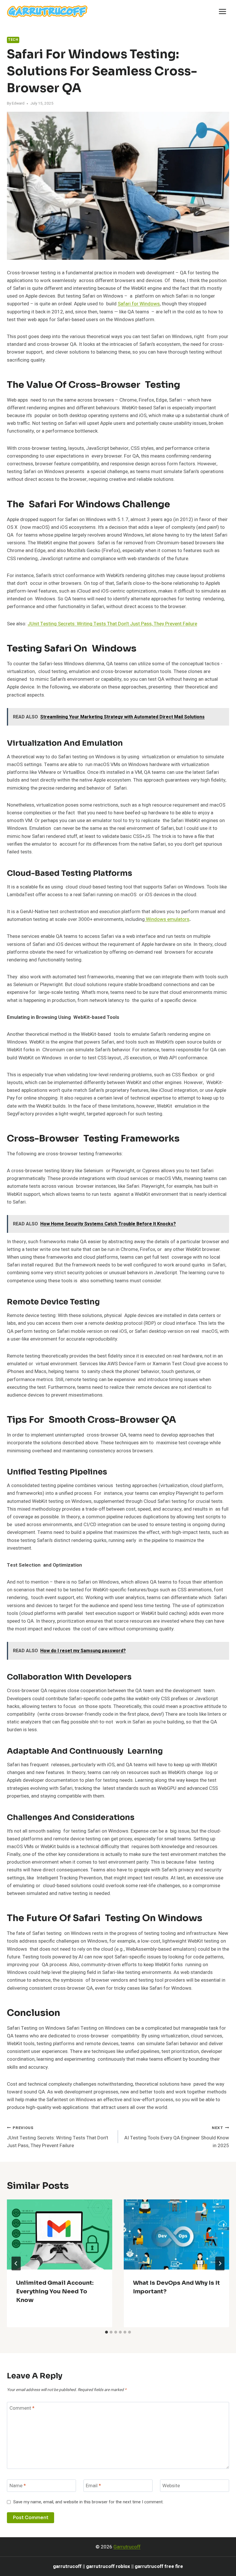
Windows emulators (167, 919)
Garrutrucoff (127, 2547)
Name (18, 2486)
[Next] (220, 2263)
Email (93, 2486)
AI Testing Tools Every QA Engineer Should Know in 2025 (177, 2137)
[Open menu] (222, 11)
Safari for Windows (139, 304)
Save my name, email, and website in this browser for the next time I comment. (88, 2502)
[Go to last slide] (16, 2263)
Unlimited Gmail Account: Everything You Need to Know (55, 2291)
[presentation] (60, 2234)
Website (171, 2486)
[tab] (106, 2332)
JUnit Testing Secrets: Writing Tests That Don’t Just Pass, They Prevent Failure (112, 624)
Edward (18, 103)
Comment (22, 2408)
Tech (13, 40)
